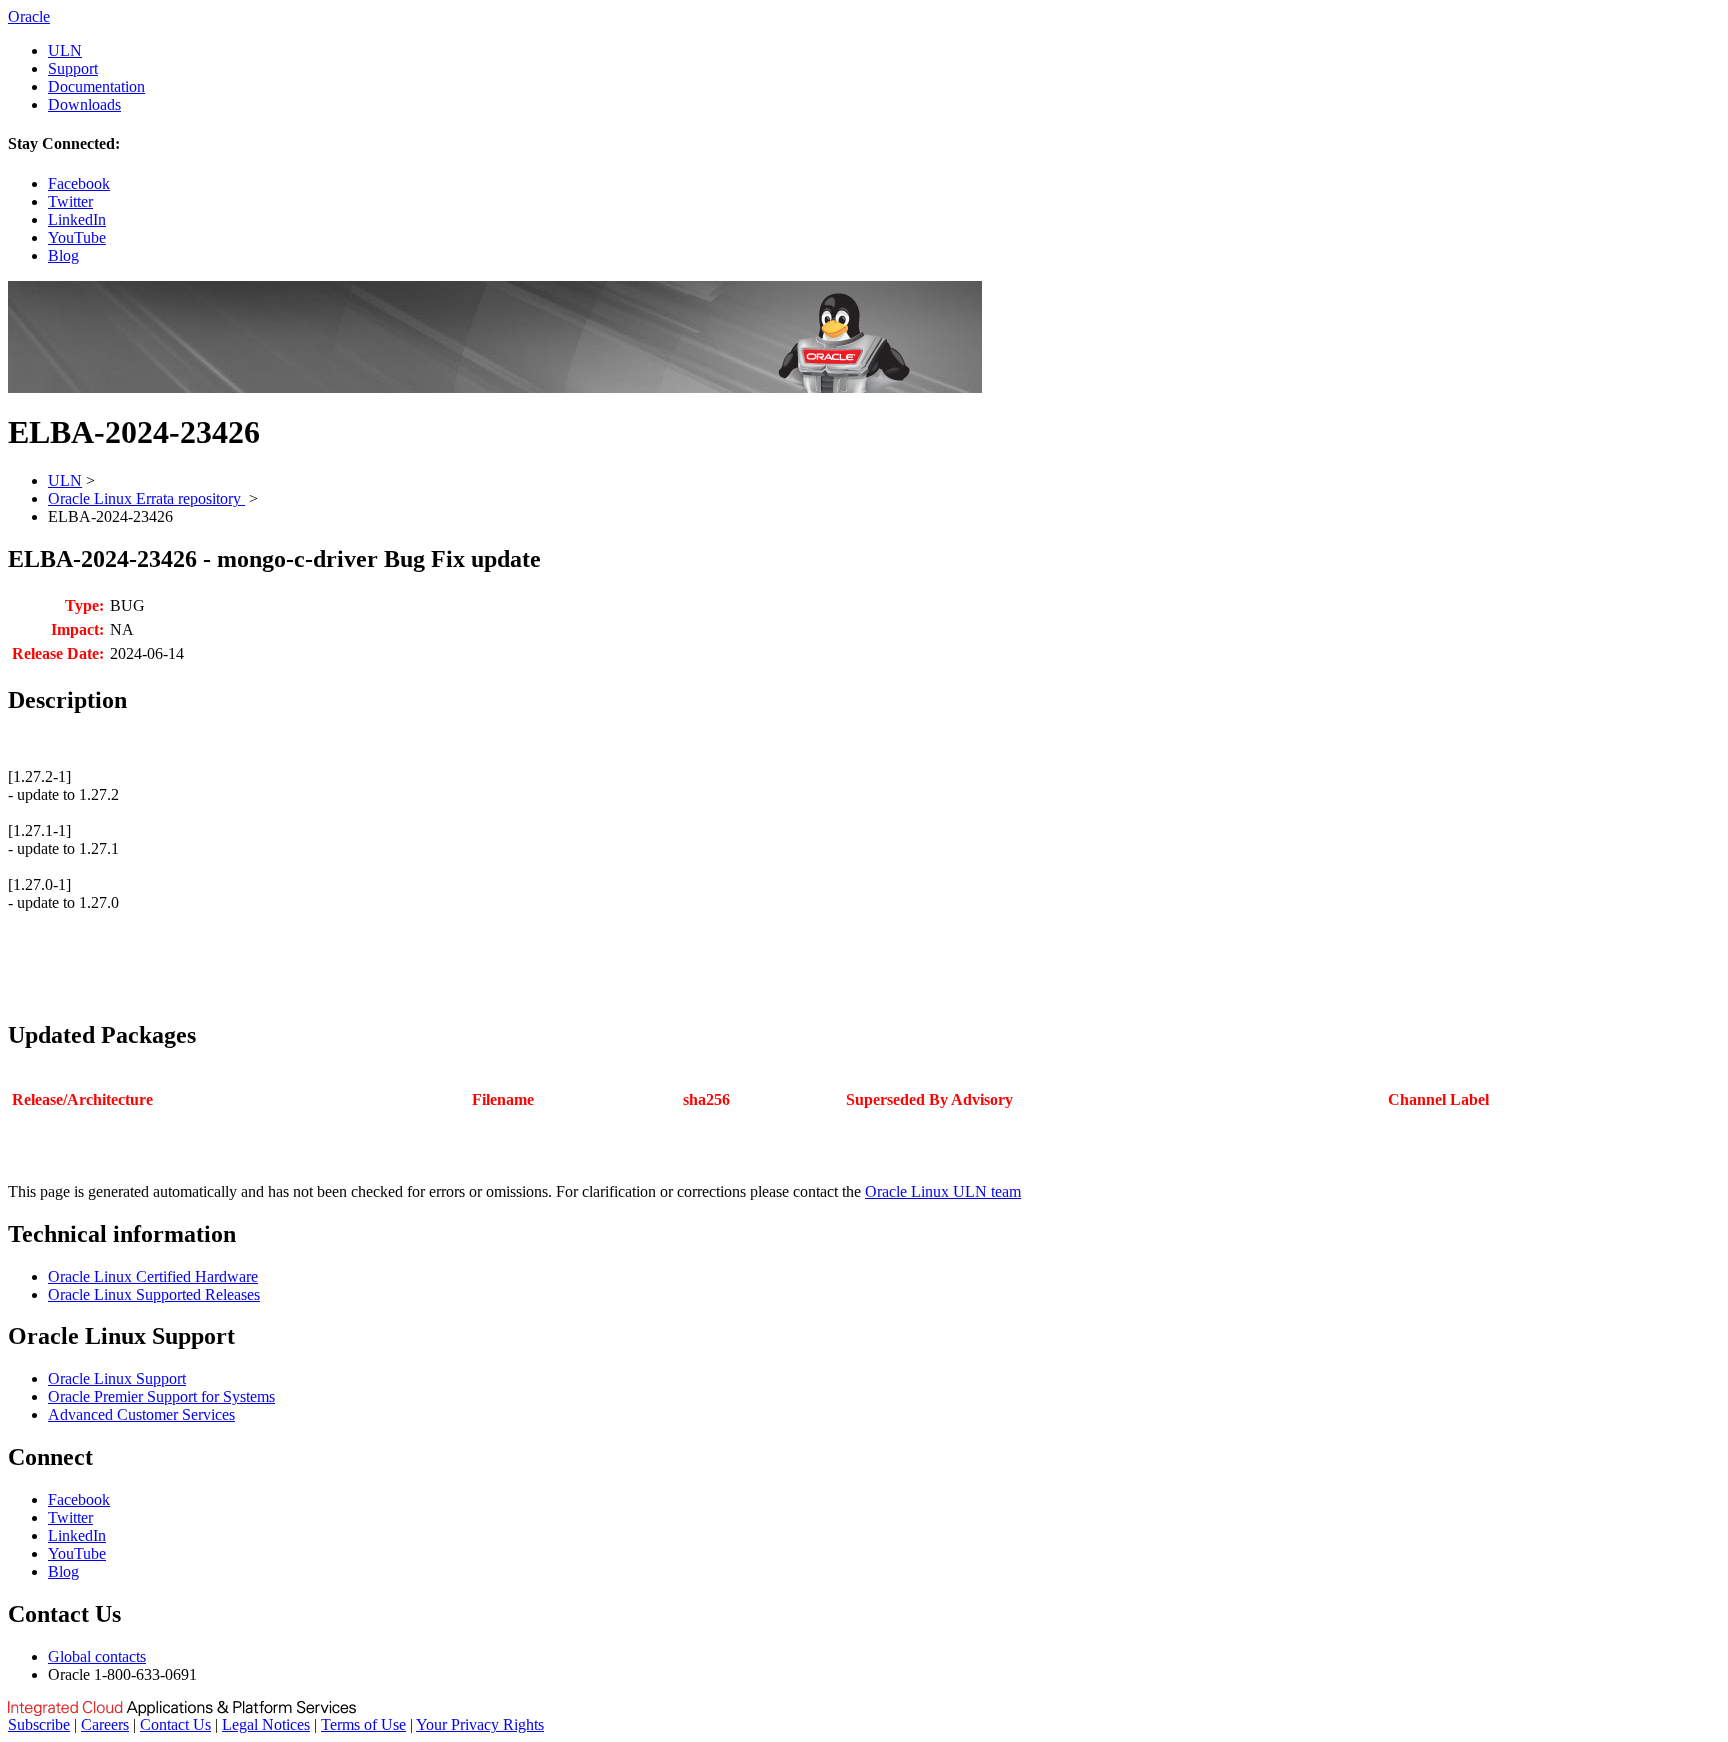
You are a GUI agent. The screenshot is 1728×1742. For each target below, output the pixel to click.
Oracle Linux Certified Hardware (153, 1276)
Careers (105, 1724)
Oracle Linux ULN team (943, 1191)
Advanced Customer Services (141, 1414)
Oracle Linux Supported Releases (154, 1294)
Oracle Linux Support (117, 1378)
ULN (65, 50)
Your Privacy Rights (480, 1724)
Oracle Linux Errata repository (146, 498)
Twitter (70, 201)
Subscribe (39, 1724)
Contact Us (175, 1724)
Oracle (29, 16)
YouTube (77, 237)
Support (73, 68)
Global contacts (97, 1656)
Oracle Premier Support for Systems (161, 1396)
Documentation (96, 86)
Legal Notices (266, 1724)
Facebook (79, 183)
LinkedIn (77, 219)
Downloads (84, 104)
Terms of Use (363, 1724)
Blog (63, 255)
